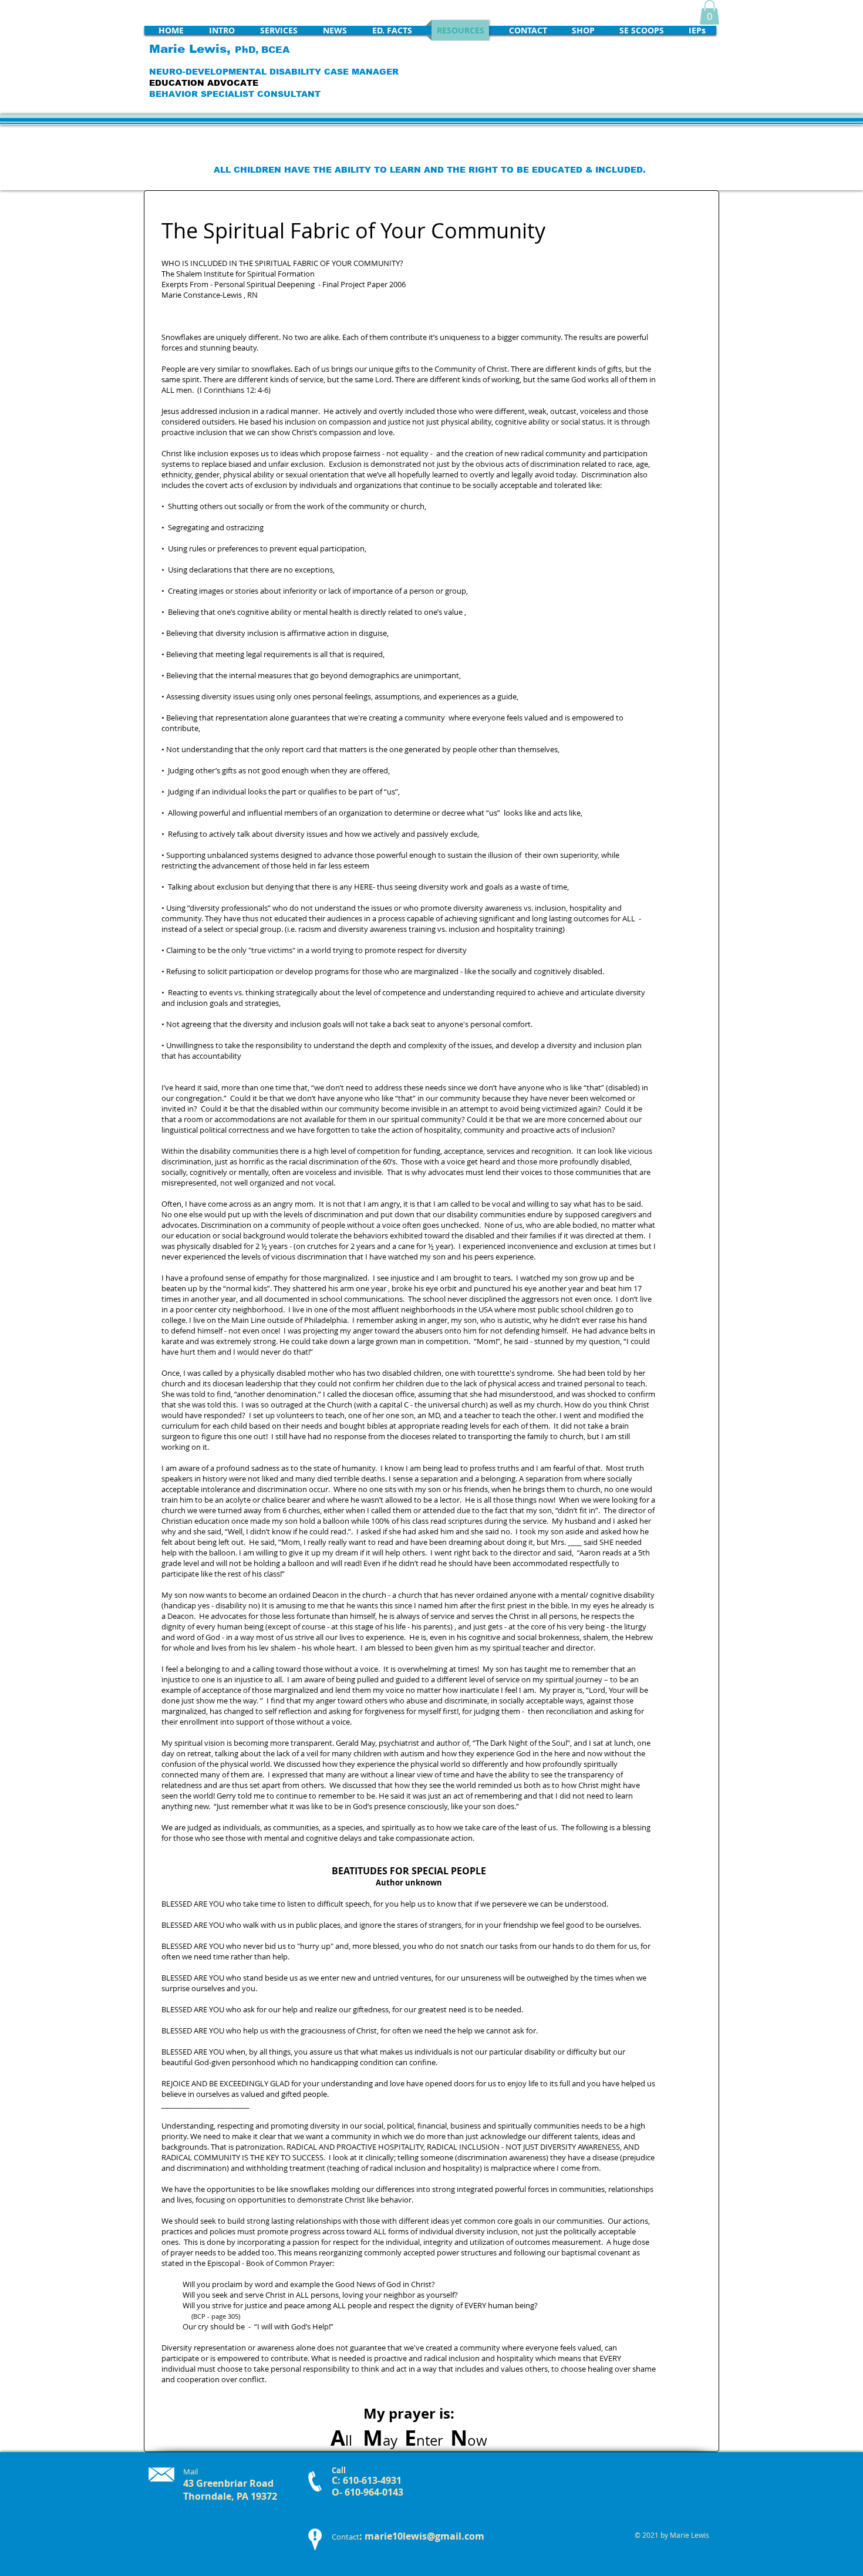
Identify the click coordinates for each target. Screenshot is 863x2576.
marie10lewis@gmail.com (424, 2536)
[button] (709, 12)
